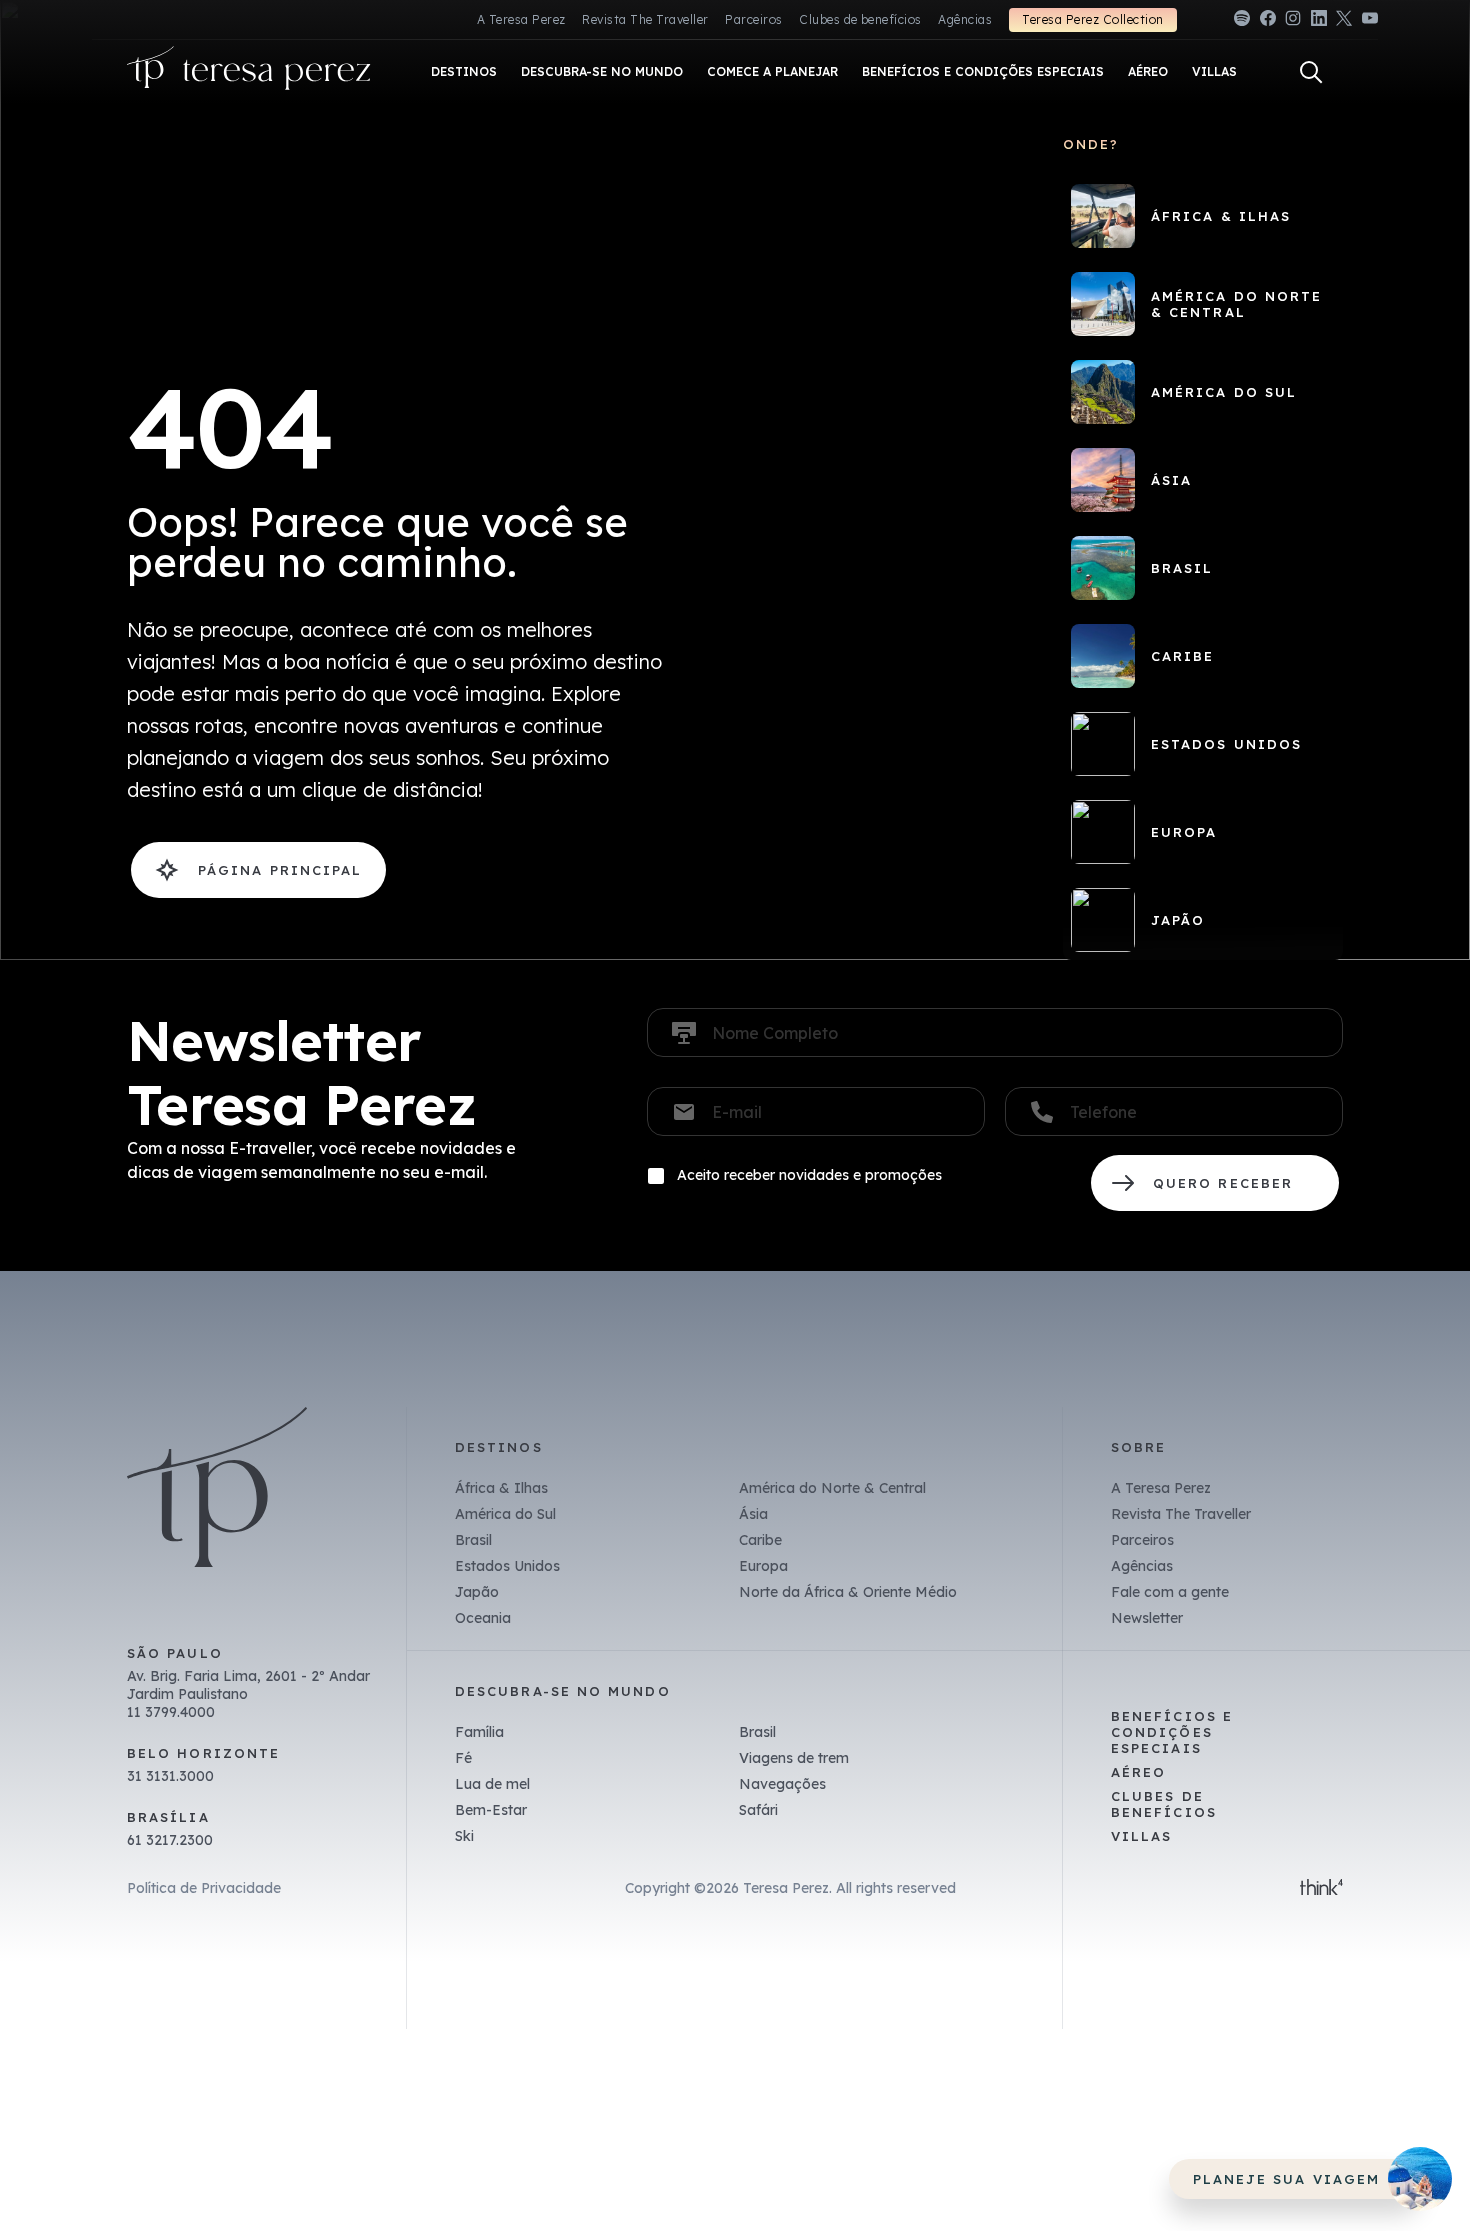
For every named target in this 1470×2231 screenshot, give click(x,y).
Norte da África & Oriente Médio (848, 1592)
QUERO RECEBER (1215, 1183)
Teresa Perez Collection (1092, 19)
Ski (464, 1836)
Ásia (753, 1514)
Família (479, 1732)
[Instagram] (1293, 21)
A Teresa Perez (521, 19)
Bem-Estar (491, 1810)
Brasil (473, 1540)
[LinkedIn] (1319, 21)
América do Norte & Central (832, 1488)
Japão (477, 1592)
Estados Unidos (507, 1566)
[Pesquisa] (1311, 72)
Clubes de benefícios (860, 19)
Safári (758, 1810)
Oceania (483, 1618)
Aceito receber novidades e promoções (809, 1175)
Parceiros (753, 19)
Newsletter (1147, 1618)
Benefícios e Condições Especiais (1172, 1732)
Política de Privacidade (204, 1888)
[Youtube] (1370, 21)
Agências (965, 19)
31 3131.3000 (170, 1776)
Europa (763, 1566)
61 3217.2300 (170, 1840)
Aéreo (1138, 1772)
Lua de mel (492, 1784)
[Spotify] (1242, 21)
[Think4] (1321, 1889)
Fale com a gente (1170, 1592)
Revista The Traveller (645, 19)
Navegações (782, 1784)
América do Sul (505, 1514)
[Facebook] (1268, 21)
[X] (1344, 21)
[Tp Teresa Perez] (249, 72)
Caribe (760, 1540)
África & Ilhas (501, 1488)
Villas (1141, 1836)
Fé (463, 1758)
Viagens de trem (794, 1758)
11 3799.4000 (171, 1712)
